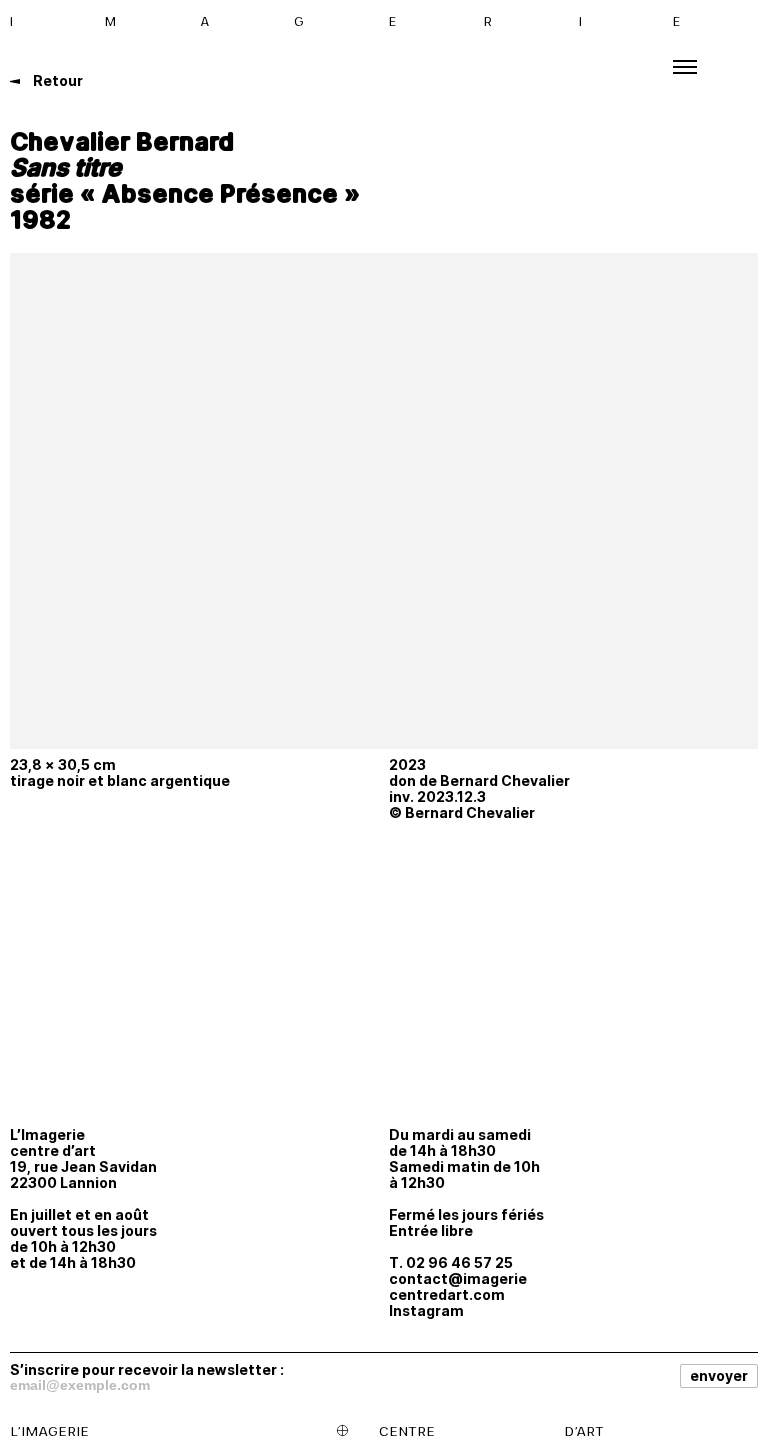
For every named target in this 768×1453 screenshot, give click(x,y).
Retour (56, 80)
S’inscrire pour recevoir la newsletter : (147, 1369)
